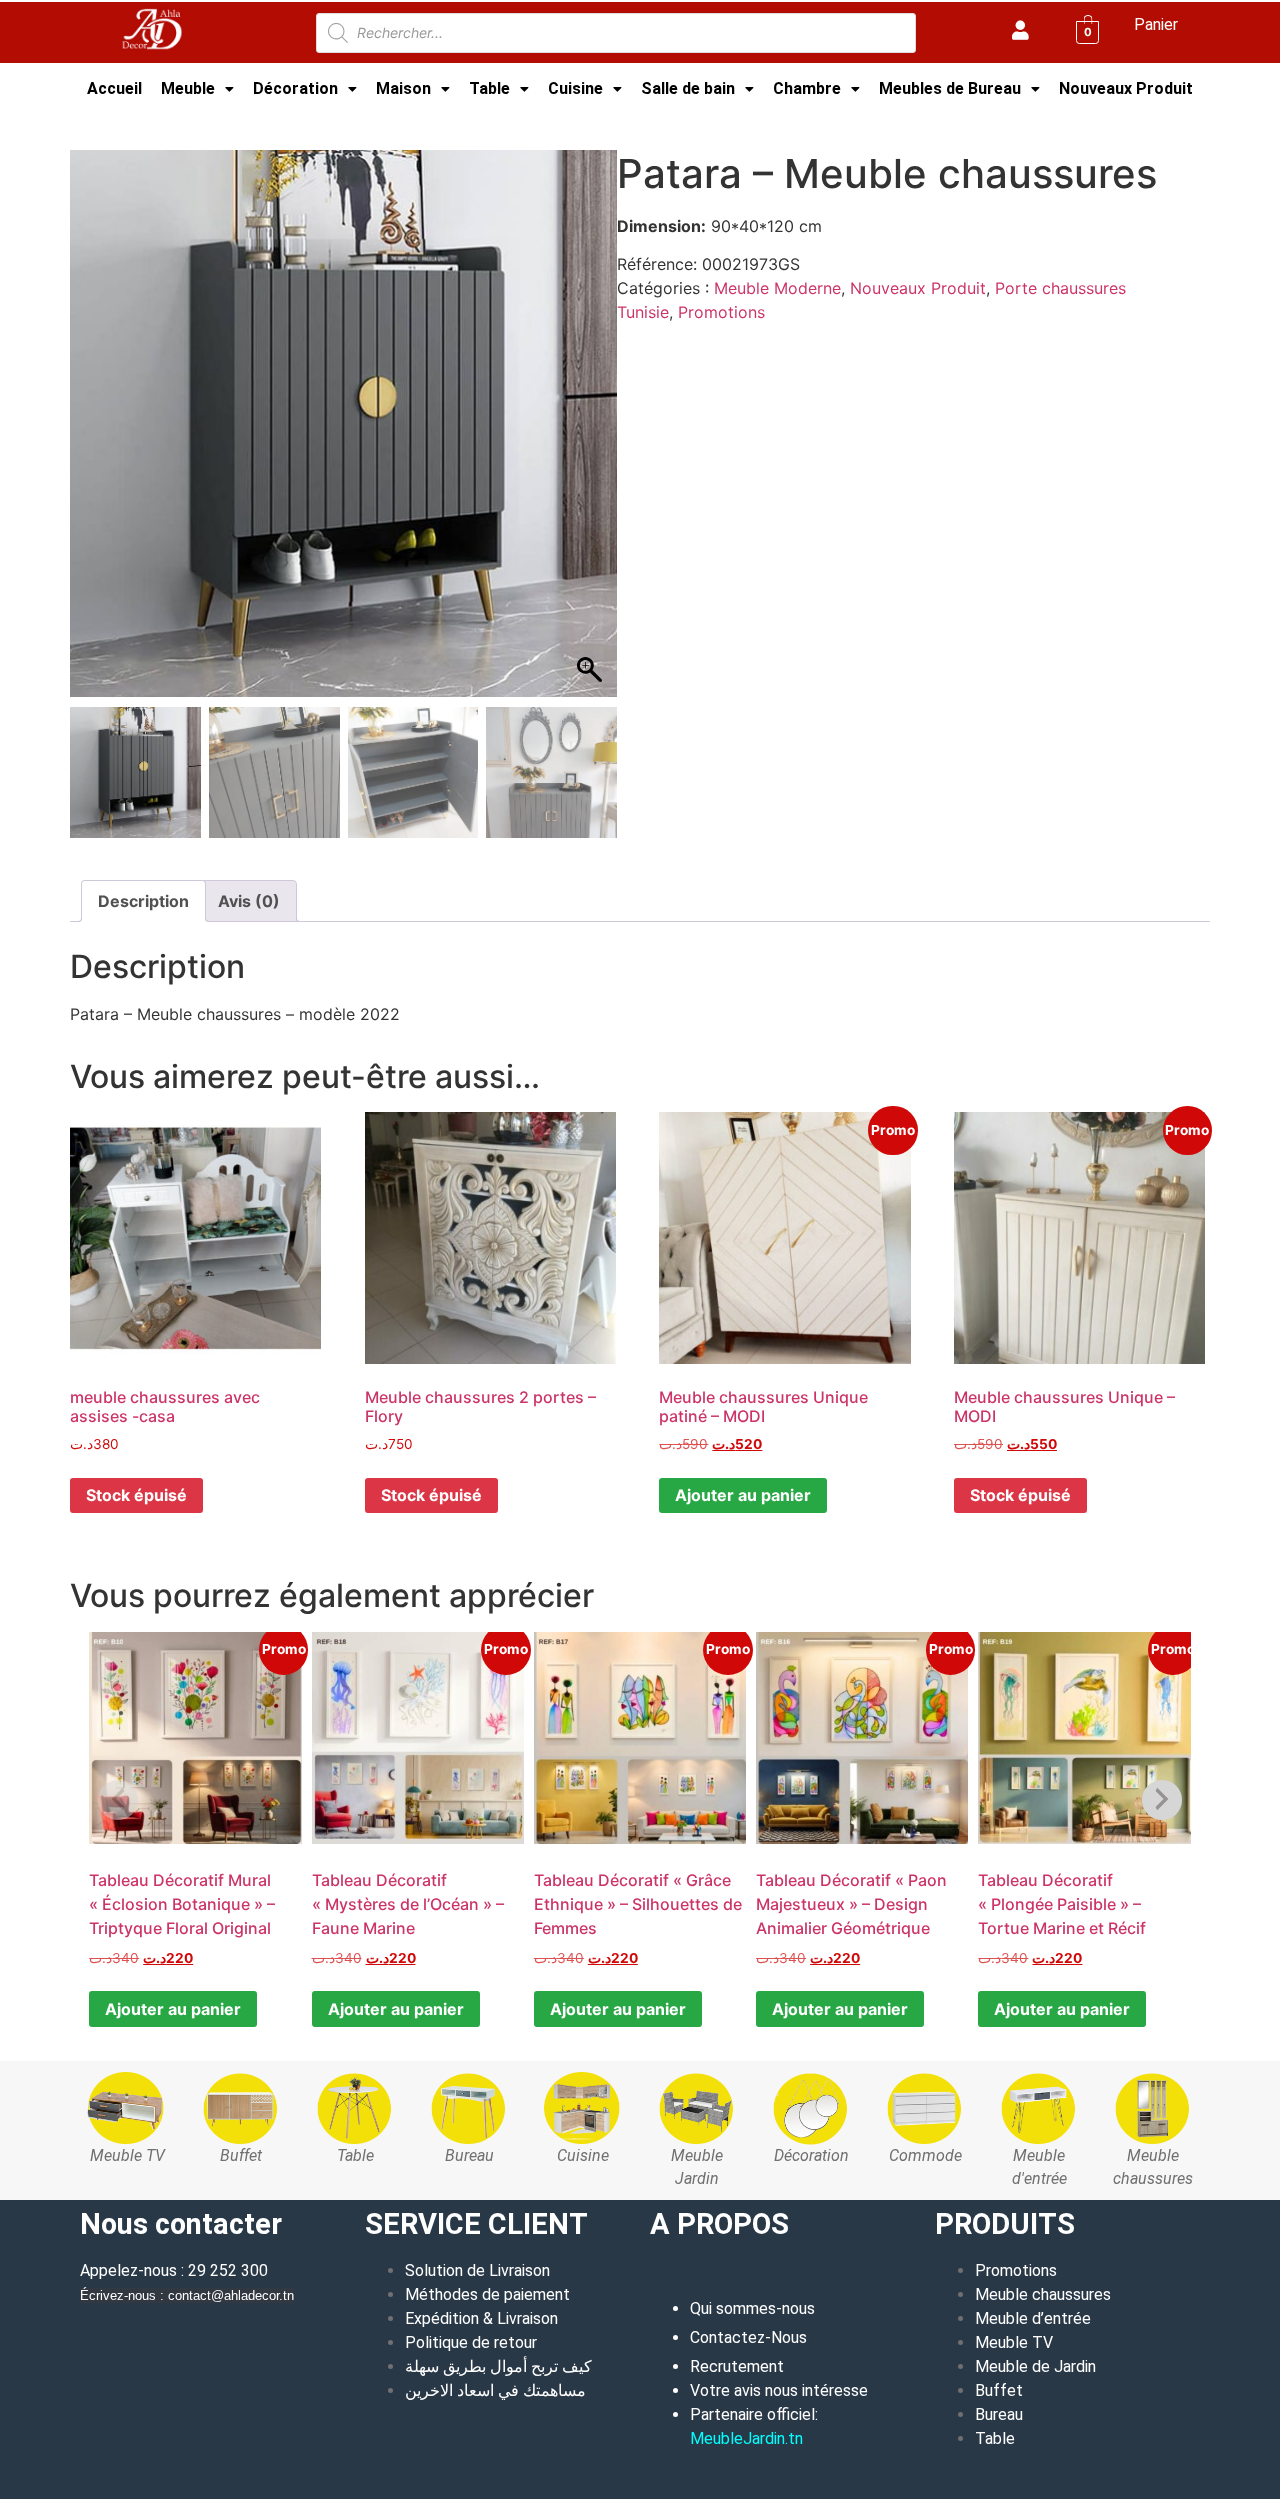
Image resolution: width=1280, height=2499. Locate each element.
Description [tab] (143, 901)
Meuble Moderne (192, 124)
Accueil (114, 88)
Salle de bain (688, 88)
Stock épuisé (136, 1495)
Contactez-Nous (748, 2337)
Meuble (188, 88)
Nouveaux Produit (1126, 88)
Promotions (721, 312)
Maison (403, 88)
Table (489, 88)
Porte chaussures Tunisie (353, 124)
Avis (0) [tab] (249, 901)
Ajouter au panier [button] (743, 1495)
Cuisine (575, 88)
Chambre (807, 88)
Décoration (295, 88)
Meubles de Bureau (950, 88)
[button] (197, 89)
